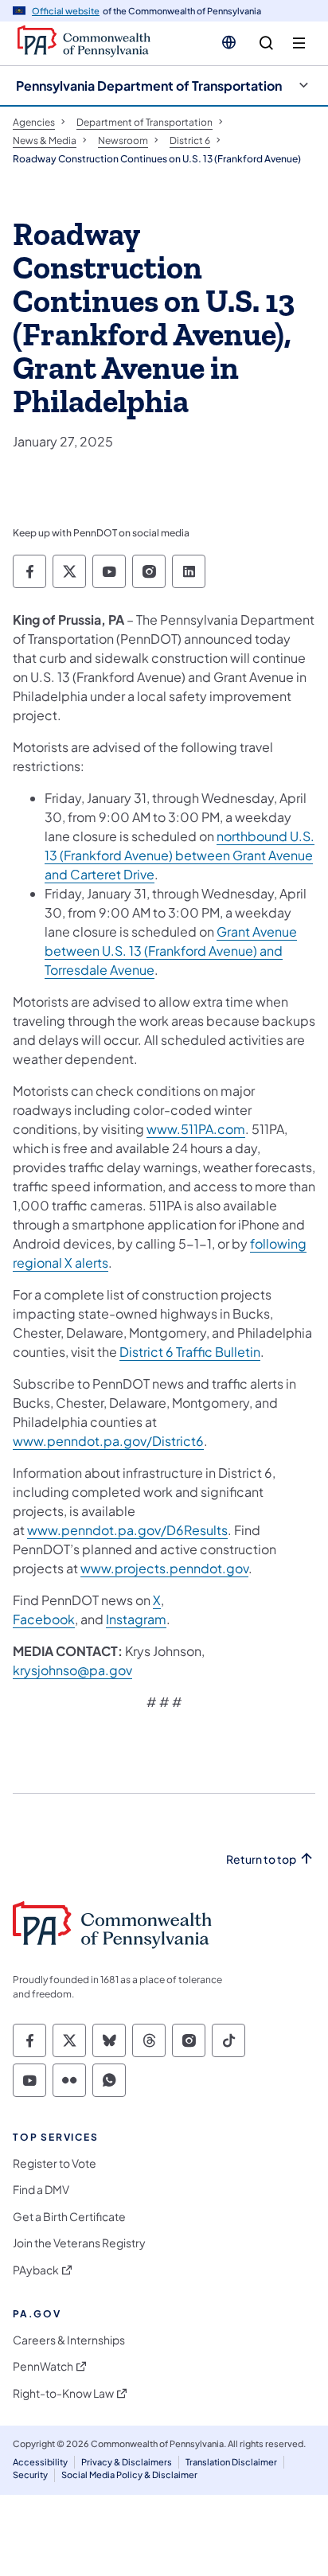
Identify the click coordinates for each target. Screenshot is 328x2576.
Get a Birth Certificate (69, 2217)
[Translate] (229, 42)
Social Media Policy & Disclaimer (129, 2475)
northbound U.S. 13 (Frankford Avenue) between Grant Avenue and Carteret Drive (180, 855)
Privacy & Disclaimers (127, 2462)
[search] (266, 43)
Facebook (44, 1619)
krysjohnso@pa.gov (72, 1670)
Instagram (136, 1619)
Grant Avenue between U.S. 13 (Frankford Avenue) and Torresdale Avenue (171, 951)
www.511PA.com (196, 1129)
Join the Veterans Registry (79, 2243)
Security (30, 2475)
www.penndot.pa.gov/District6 (108, 1441)
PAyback (36, 2270)
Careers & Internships (69, 2340)
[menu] (299, 43)
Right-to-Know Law (63, 2393)
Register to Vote (55, 2163)
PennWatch (43, 2366)
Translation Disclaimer (231, 2462)
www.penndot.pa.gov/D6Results (127, 1530)
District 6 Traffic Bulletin (190, 1352)
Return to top (261, 1859)
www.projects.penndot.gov (164, 1568)
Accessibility (40, 2462)
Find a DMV (41, 2190)
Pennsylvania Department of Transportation (149, 86)
